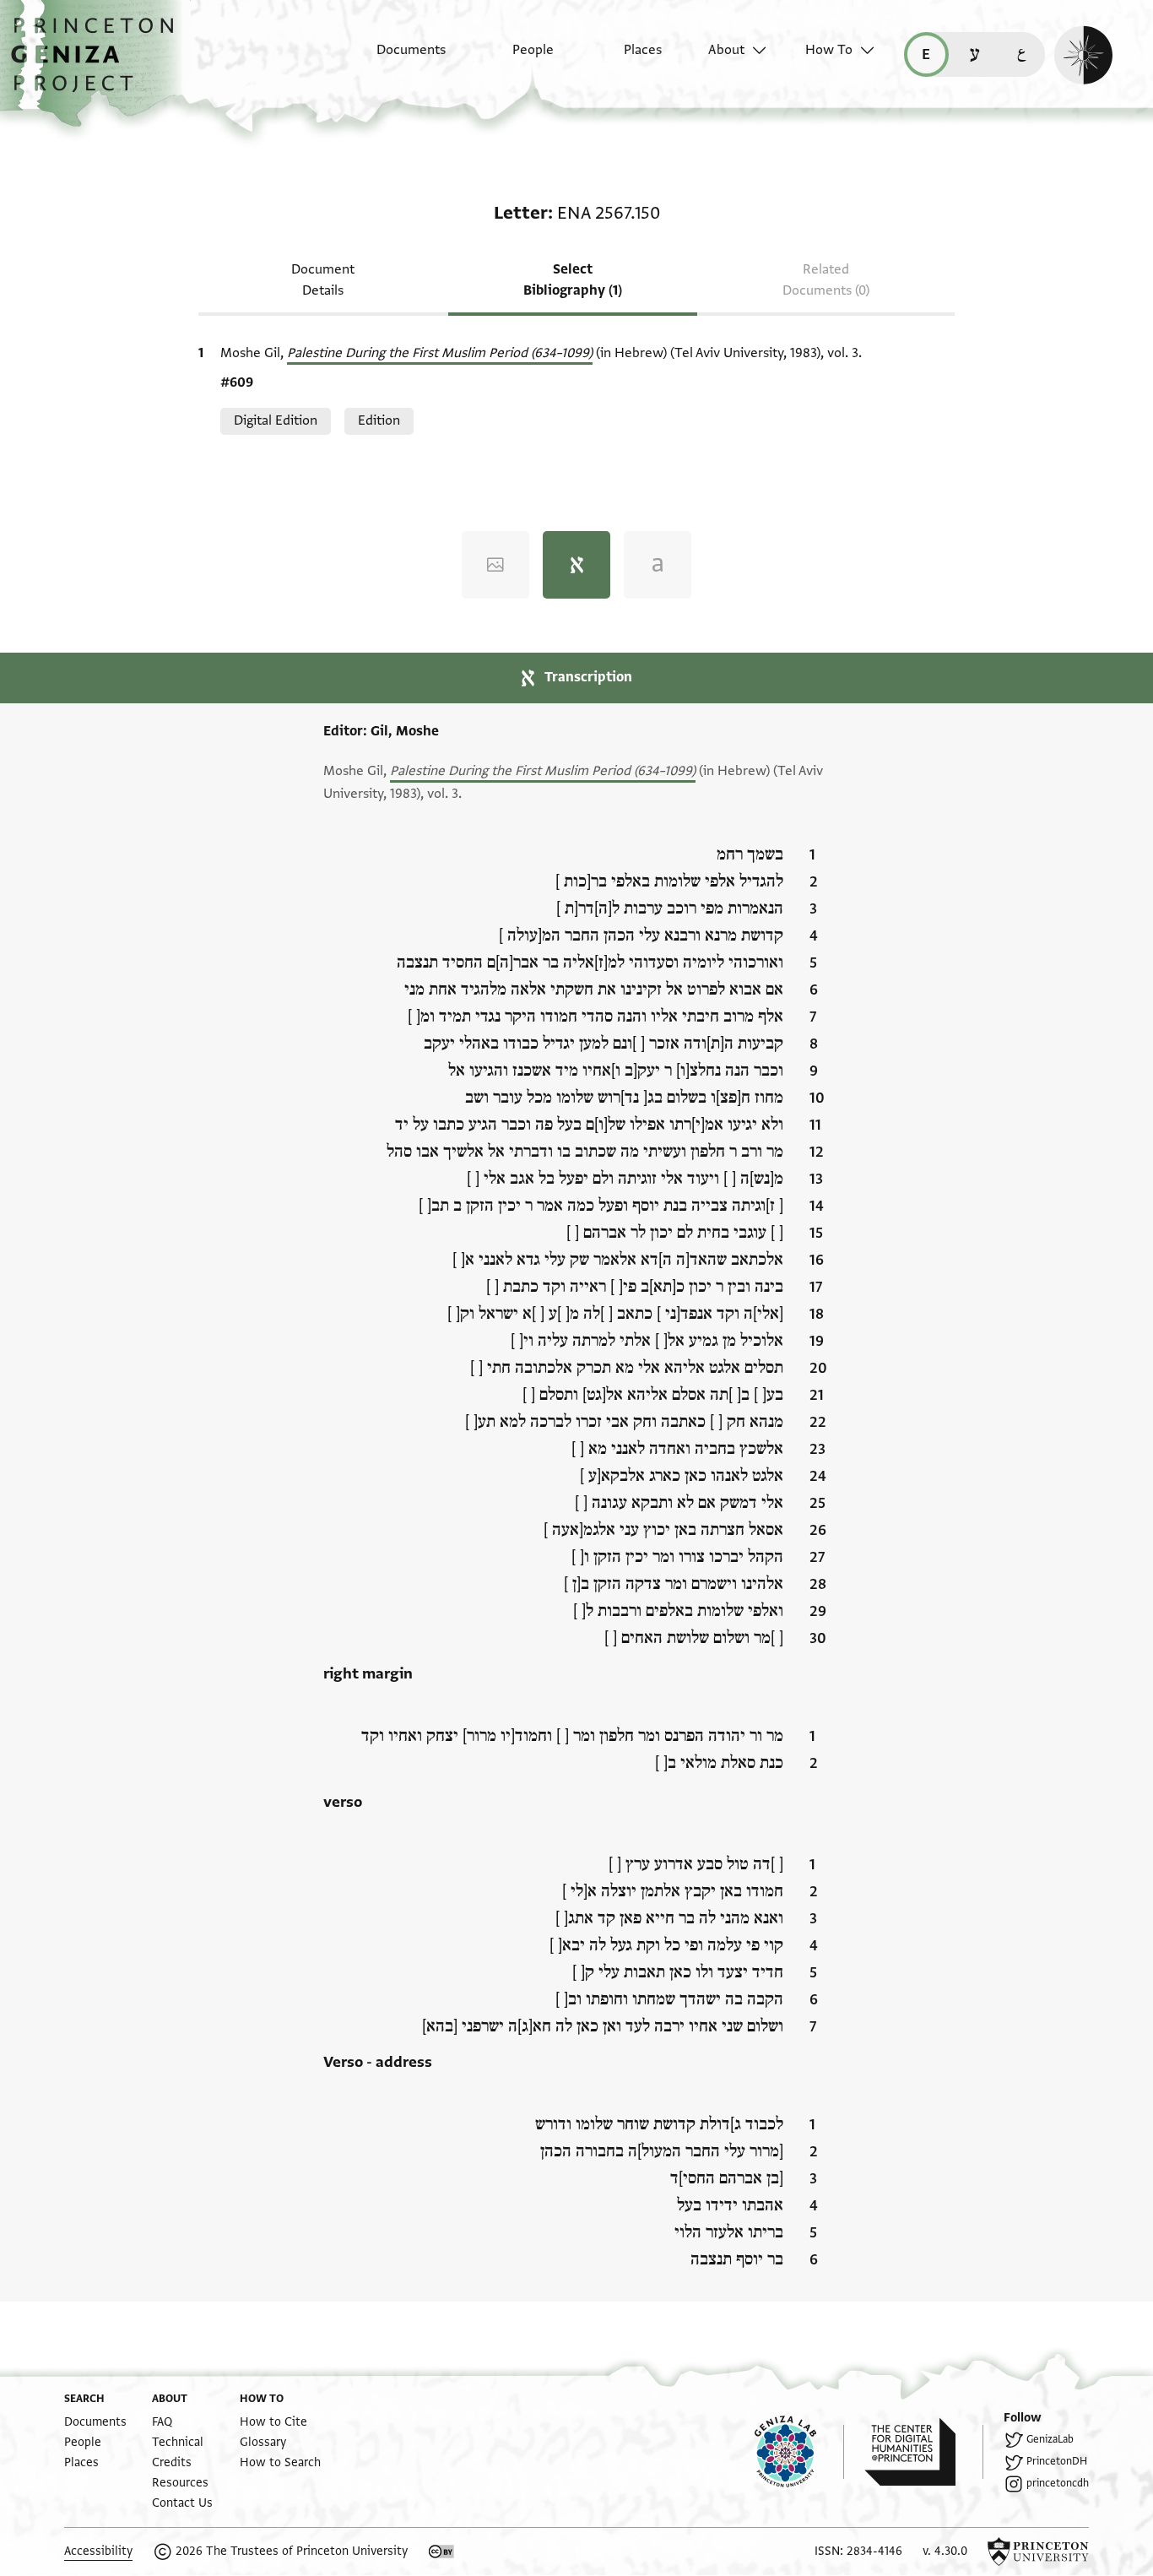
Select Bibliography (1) (573, 280)
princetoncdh (1058, 2483)
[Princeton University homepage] (1038, 2552)
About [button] (726, 50)
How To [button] (829, 50)
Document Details (323, 280)
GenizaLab (1050, 2439)
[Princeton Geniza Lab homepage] (799, 2452)
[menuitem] (396, 58)
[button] (98, 63)
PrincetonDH (1057, 2461)
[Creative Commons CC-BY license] (441, 2552)
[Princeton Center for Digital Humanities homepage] (924, 2452)
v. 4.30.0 (945, 2551)
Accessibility (98, 2551)
